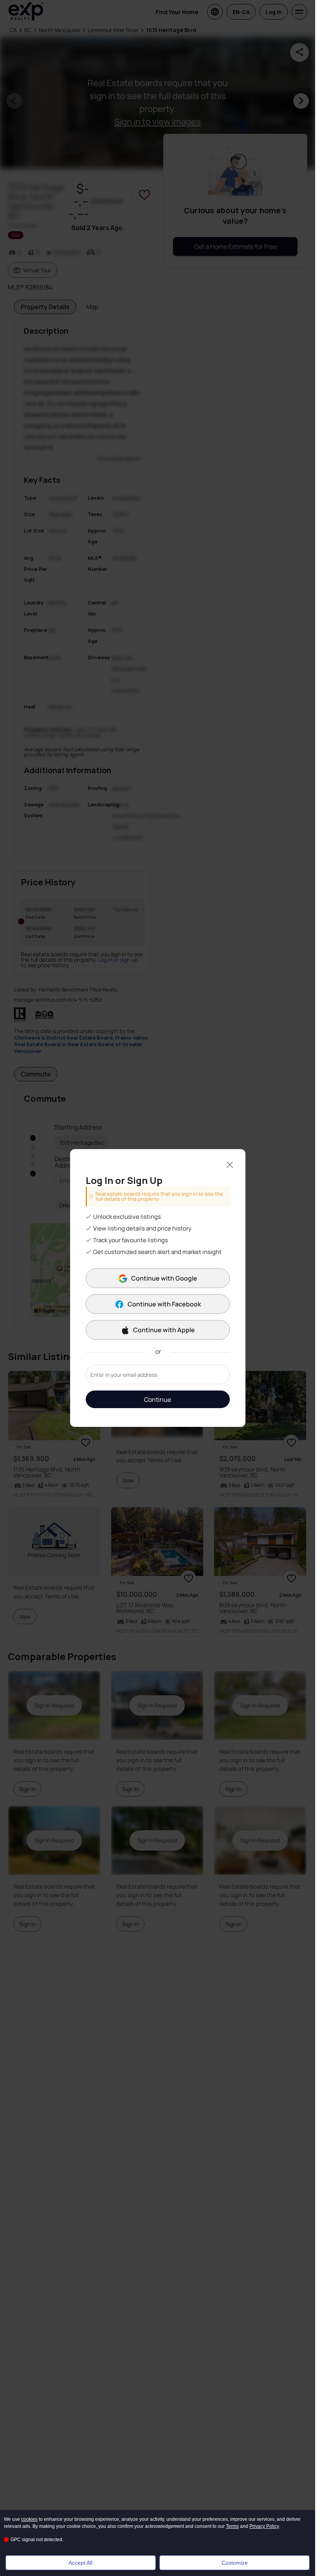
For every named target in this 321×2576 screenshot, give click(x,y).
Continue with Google (164, 1278)
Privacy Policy (264, 2526)
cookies (29, 2519)
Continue (158, 1400)
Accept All (80, 2563)
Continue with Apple (164, 1330)
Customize (235, 2563)
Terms (232, 2526)
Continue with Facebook (164, 1304)
